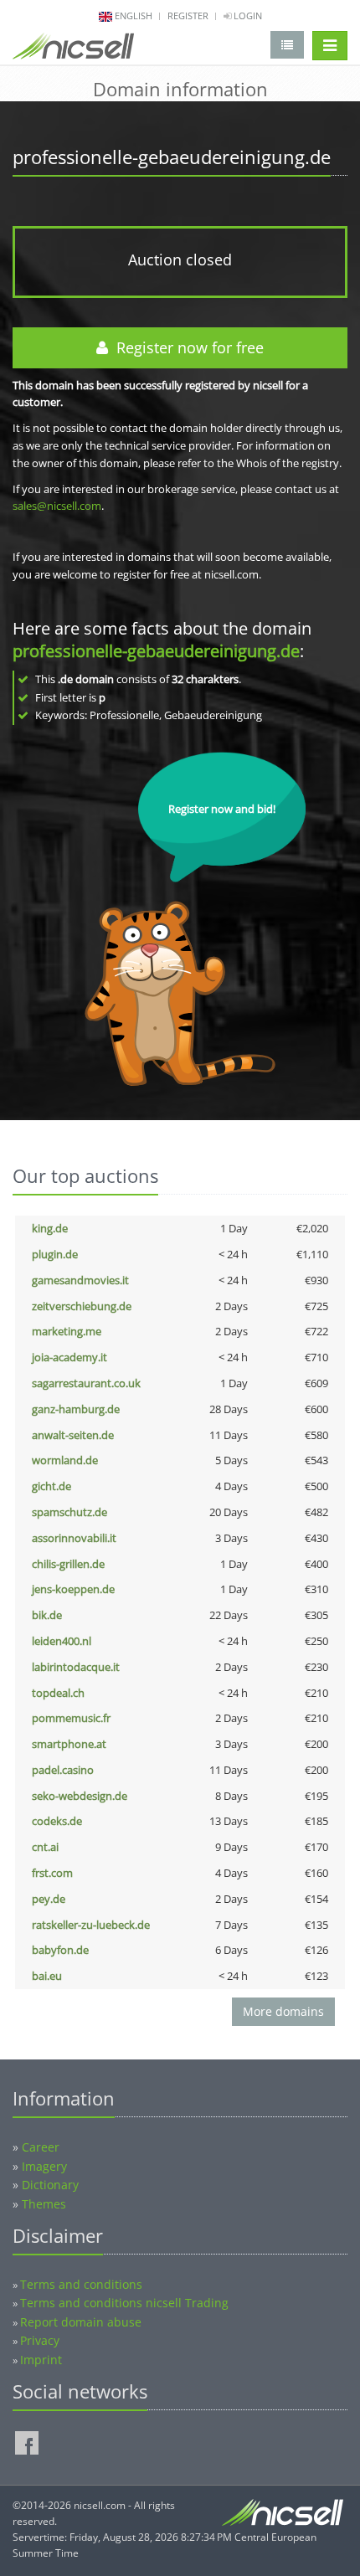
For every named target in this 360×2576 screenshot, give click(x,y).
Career (41, 2147)
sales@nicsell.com (57, 506)
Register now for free (186, 347)
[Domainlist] (287, 45)
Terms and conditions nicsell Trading (124, 2303)
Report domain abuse (81, 2322)
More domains (283, 2011)
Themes (44, 2204)
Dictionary (50, 2185)
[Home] (73, 49)
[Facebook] (27, 2443)
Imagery (44, 2166)
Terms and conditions (81, 2284)
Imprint (41, 2360)
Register (188, 15)
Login (247, 15)
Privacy (40, 2340)
